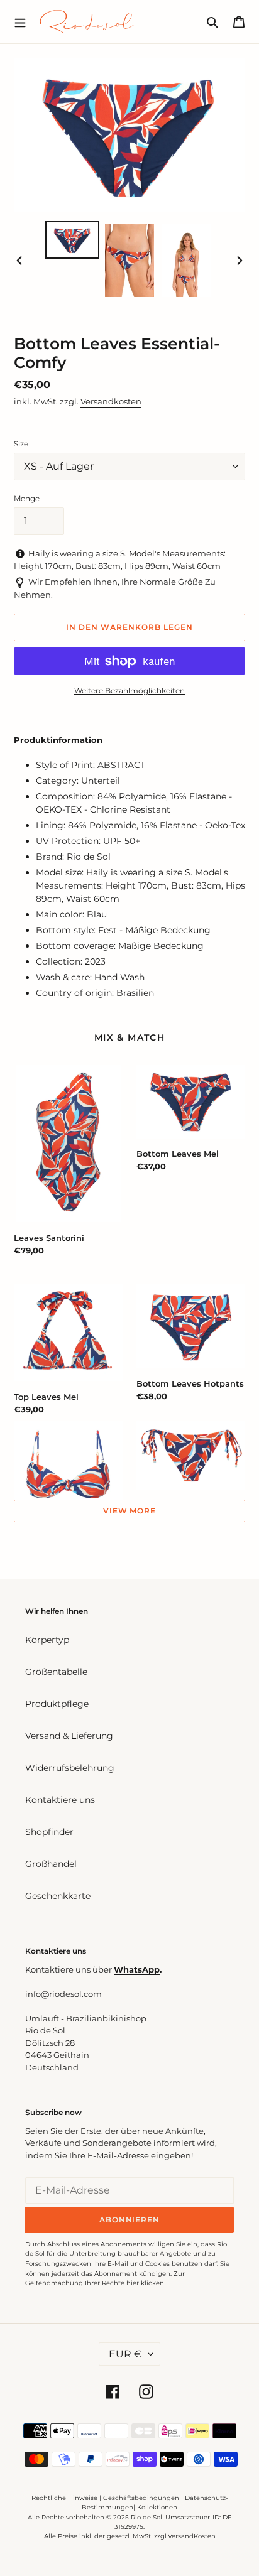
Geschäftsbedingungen (141, 2498)
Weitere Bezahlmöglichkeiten (129, 690)
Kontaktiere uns (60, 1800)
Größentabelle (56, 1672)
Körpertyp (47, 1640)
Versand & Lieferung (69, 1736)
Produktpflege (57, 1704)
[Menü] (20, 21)
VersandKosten (192, 2536)
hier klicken (145, 2283)
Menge (27, 498)
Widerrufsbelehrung (70, 1768)
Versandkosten (111, 401)
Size (21, 444)
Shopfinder (49, 1832)
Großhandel (51, 1864)
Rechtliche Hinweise (64, 2498)
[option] (73, 240)
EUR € (125, 2354)
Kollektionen (157, 2507)
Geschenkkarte (58, 1896)
